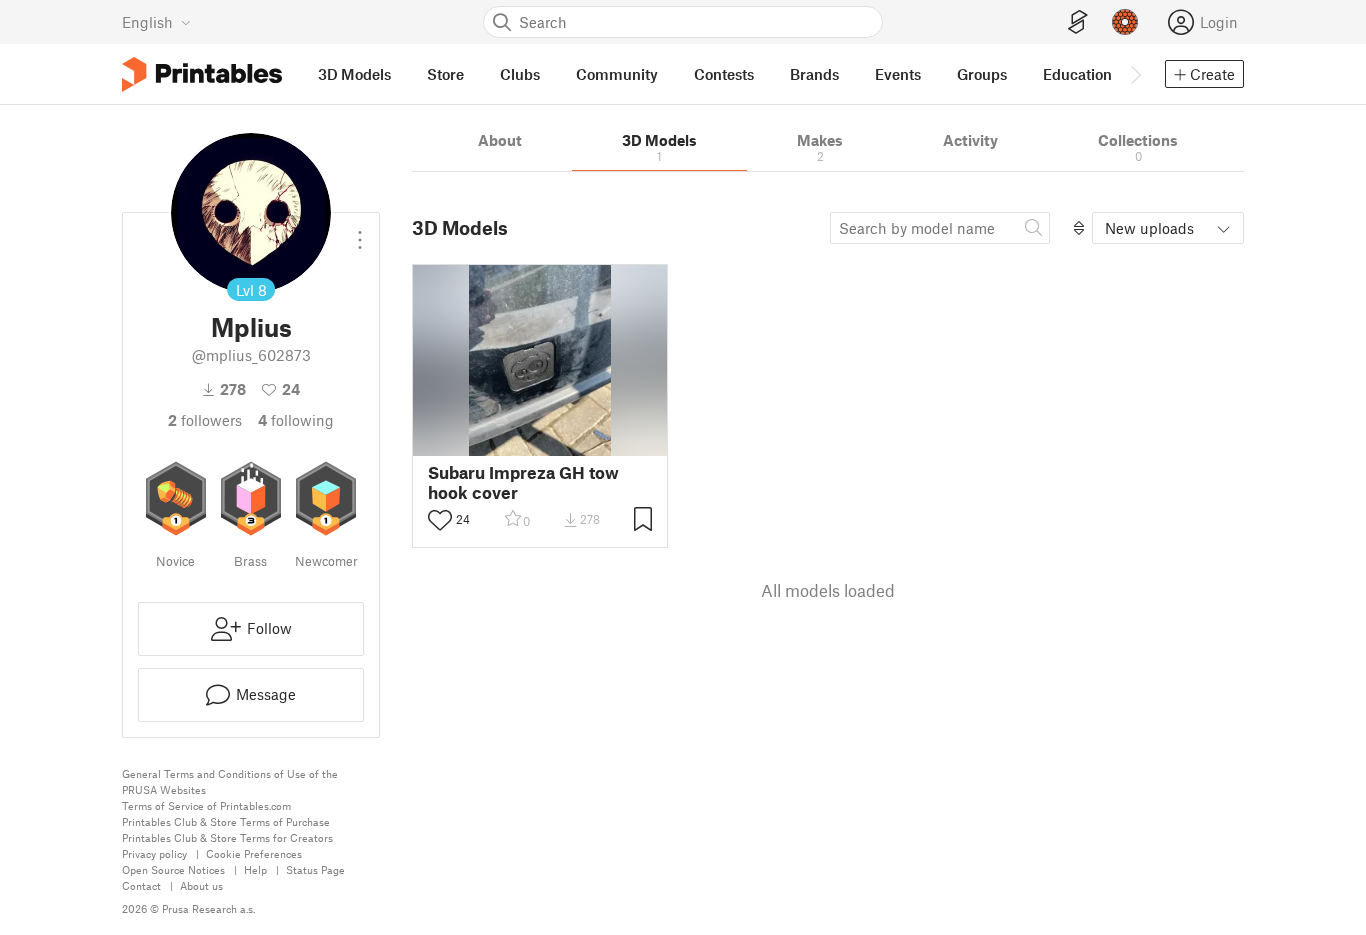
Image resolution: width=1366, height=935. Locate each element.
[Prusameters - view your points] (1125, 22)
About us (201, 885)
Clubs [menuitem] (520, 74)
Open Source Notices (173, 869)
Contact (141, 885)
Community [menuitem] (617, 74)
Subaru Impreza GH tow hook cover (523, 482)
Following (296, 420)
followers (205, 420)
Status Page (315, 869)
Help (255, 869)
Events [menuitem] (898, 74)
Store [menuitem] (445, 74)
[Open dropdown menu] (360, 232)
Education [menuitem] (1077, 74)
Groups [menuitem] (982, 74)
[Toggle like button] (440, 520)
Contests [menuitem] (724, 74)
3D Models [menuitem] (354, 74)
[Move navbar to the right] (1135, 74)
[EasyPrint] (1078, 22)
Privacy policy (154, 853)
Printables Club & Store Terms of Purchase (226, 821)
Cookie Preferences (254, 853)
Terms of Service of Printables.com (206, 805)
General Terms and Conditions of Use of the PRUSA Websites (230, 781)
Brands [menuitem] (814, 74)
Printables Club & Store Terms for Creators (227, 837)
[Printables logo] (202, 74)
